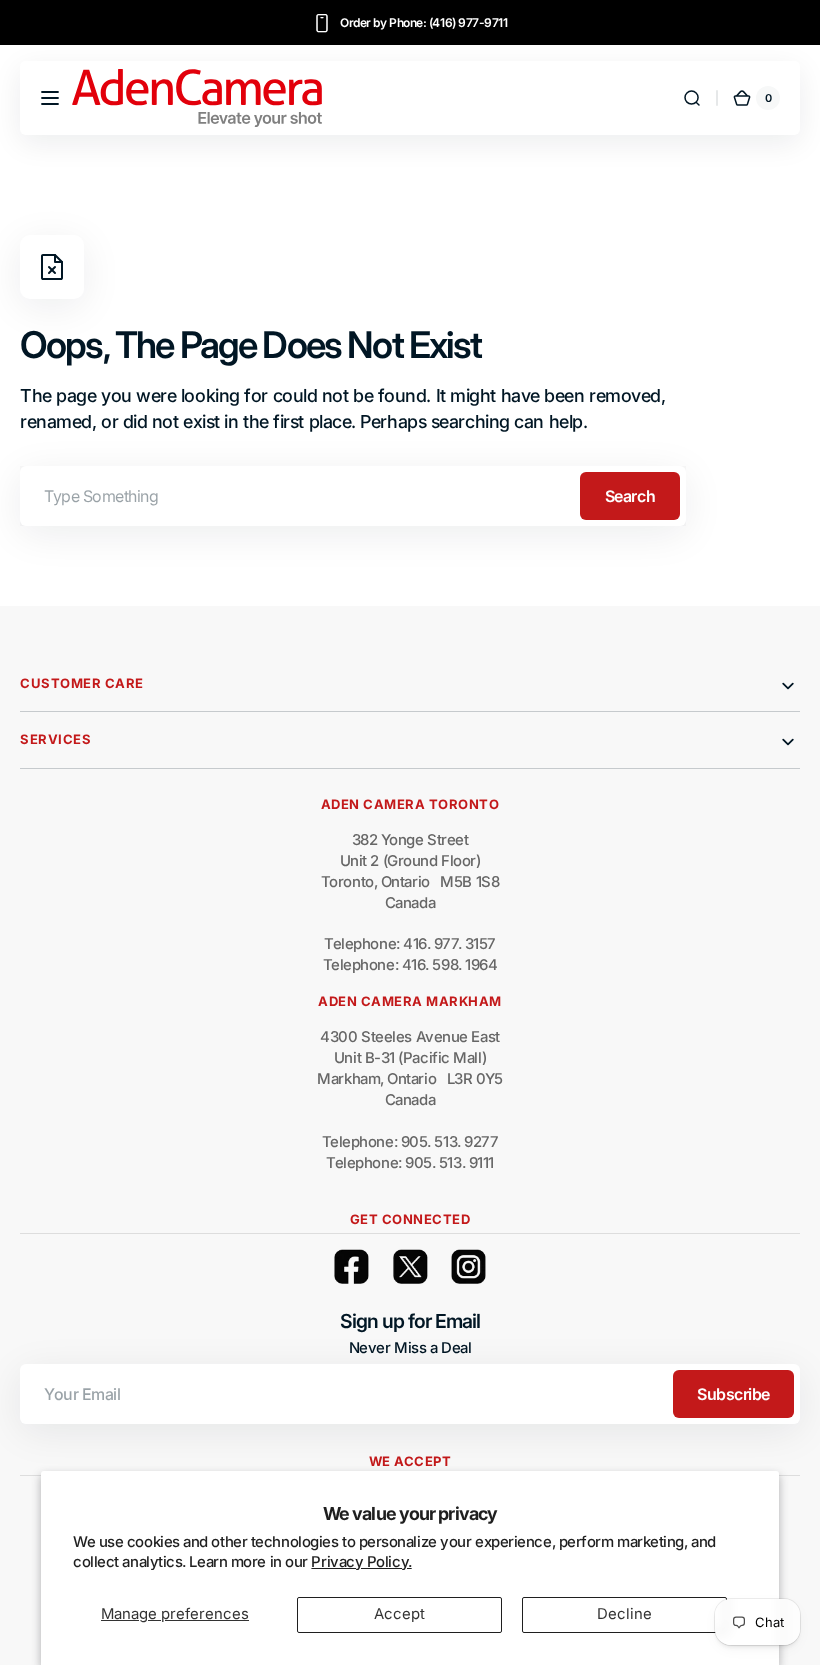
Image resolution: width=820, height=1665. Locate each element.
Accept (399, 1614)
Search (630, 496)
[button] (50, 98)
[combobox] (353, 496)
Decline (624, 1614)
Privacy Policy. (361, 1562)
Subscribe (733, 1394)
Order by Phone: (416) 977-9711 (424, 22)
